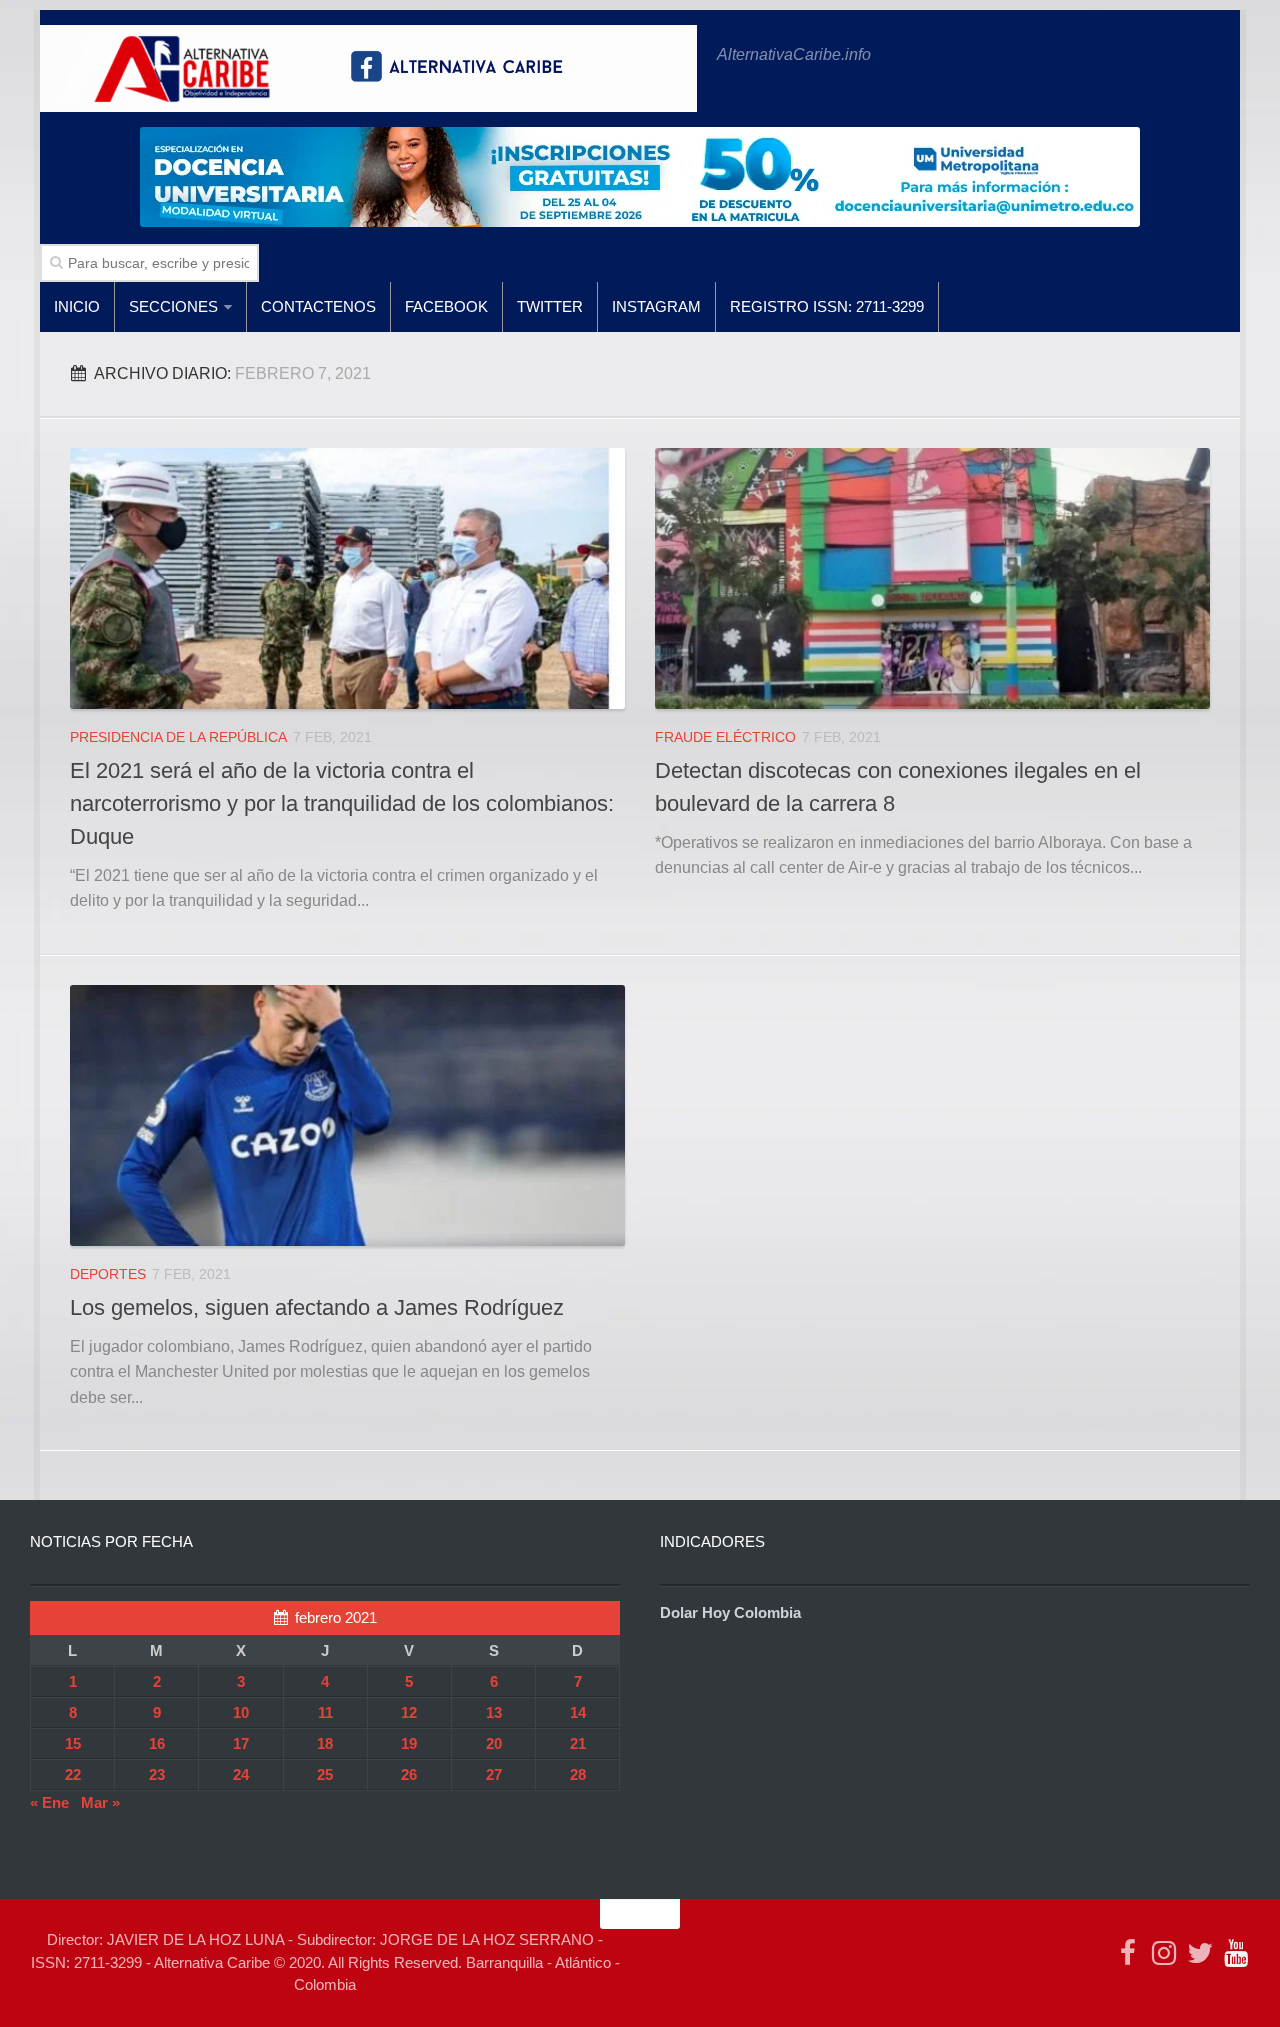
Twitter (550, 306)
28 (578, 1774)
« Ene (49, 1802)
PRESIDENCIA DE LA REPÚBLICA (178, 737)
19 (409, 1743)
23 (157, 1774)
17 (241, 1743)
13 (494, 1712)
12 (409, 1712)
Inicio (77, 306)
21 (578, 1743)
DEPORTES (108, 1274)
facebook (446, 306)
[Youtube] (1236, 1953)
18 (325, 1743)
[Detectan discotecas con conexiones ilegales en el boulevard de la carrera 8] (932, 578)
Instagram (656, 306)
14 (578, 1712)
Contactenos (318, 306)
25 (325, 1774)
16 (157, 1743)
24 (241, 1774)
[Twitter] (1200, 1953)
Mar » (100, 1802)
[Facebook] (1128, 1953)
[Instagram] (1164, 1953)
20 (494, 1743)
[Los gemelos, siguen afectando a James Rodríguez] (347, 1115)
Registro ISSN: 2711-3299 (827, 306)
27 (494, 1774)
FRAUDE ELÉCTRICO (725, 737)
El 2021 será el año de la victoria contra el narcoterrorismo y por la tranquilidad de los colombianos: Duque (342, 803)
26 (409, 1774)
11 (325, 1712)
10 (241, 1712)
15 (73, 1743)
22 (73, 1774)
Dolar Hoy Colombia (730, 1612)
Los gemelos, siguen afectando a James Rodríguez (317, 1307)
